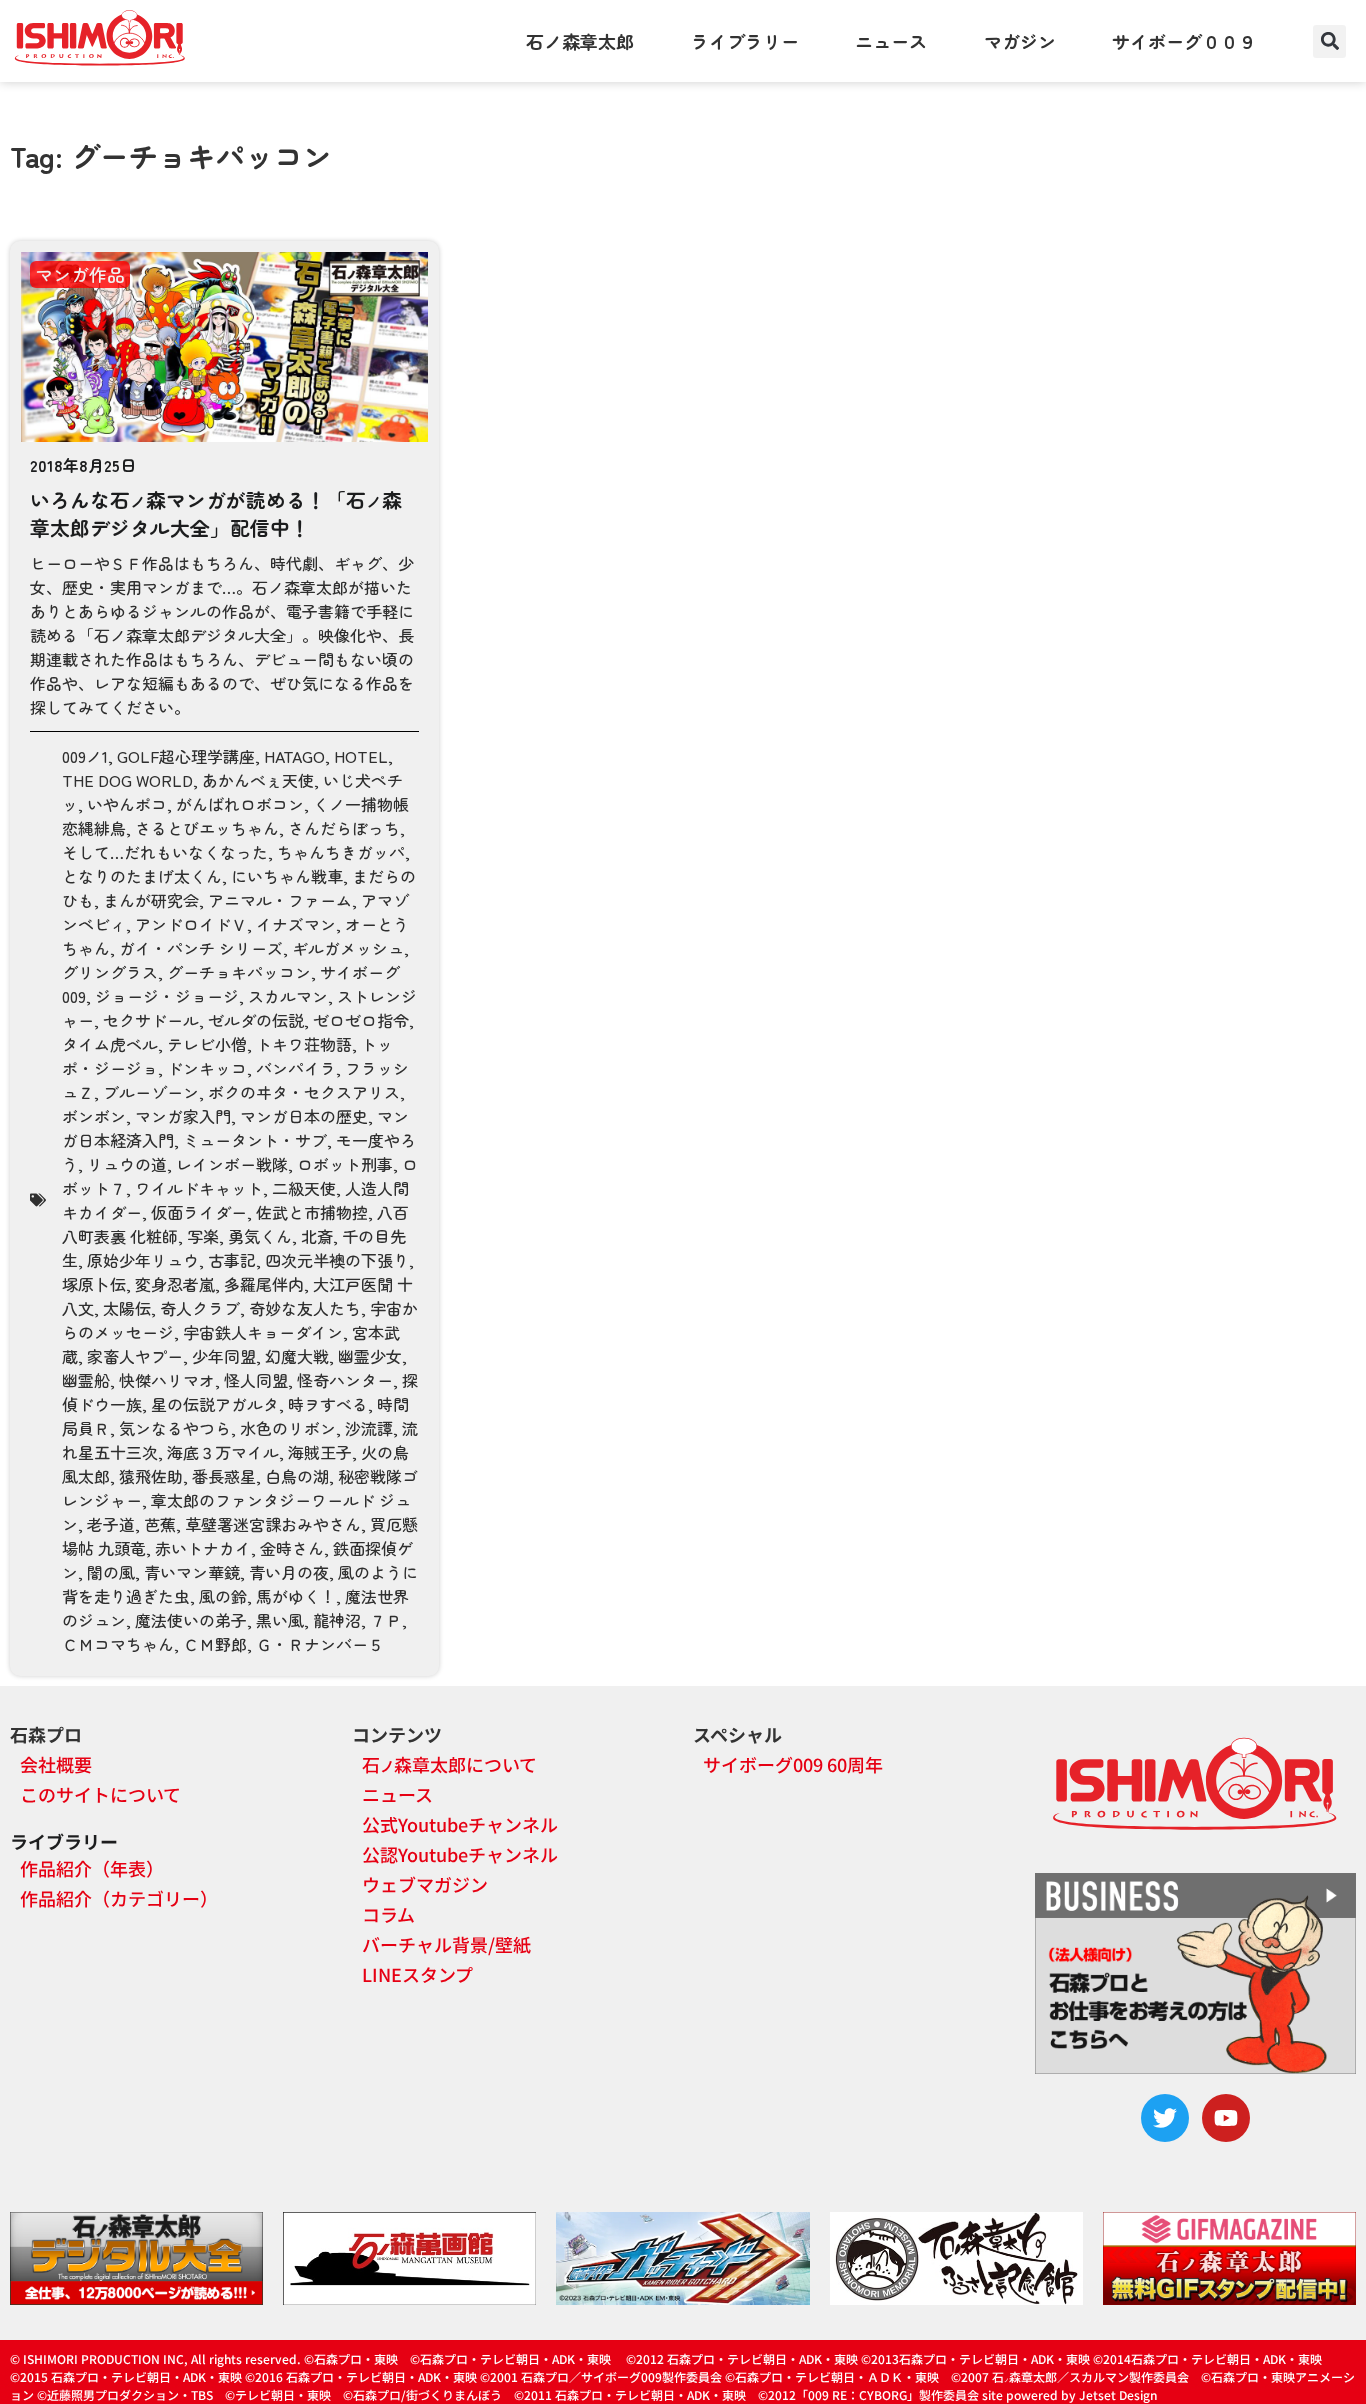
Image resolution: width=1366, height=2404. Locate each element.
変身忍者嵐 (175, 1284)
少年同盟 (224, 1356)
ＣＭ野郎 (215, 1644)
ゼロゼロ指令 (361, 1020)
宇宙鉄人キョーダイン (263, 1332)
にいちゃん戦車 (287, 876)
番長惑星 (224, 1476)
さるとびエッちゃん (207, 828)
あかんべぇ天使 (258, 780)
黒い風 (280, 1620)
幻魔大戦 (297, 1356)
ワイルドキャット (199, 1188)
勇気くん (260, 1236)
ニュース (891, 41)
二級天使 (304, 1188)
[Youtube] (1226, 2118)
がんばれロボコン (240, 804)
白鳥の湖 (297, 1476)
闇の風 (111, 1572)
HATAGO (294, 756)
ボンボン (94, 1116)
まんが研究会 (151, 900)
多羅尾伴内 (264, 1284)
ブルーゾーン (151, 1092)
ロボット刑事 (345, 1164)
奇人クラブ (200, 1308)
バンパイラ (296, 1068)
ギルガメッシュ (348, 948)
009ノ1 (85, 756)
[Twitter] (1165, 2118)
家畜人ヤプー (135, 1356)
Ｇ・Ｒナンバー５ (320, 1644)
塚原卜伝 (94, 1284)
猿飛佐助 (151, 1476)
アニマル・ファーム (280, 900)
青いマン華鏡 (192, 1572)
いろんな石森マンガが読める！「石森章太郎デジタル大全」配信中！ (216, 513)
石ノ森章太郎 (580, 41)
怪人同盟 (256, 1380)
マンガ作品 (80, 274)
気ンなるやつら (175, 1428)
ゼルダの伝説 (256, 1020)
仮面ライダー (199, 1212)
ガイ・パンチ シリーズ (201, 948)
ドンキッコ (207, 1068)
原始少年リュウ (143, 1260)
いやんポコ (127, 804)
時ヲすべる (328, 1404)
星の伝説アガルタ (215, 1404)
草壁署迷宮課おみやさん (273, 1524)
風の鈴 (223, 1596)
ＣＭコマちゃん (118, 1644)
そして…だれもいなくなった (165, 852)
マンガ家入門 (183, 1116)
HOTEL (361, 756)
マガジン (1020, 41)
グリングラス (110, 972)
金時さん (292, 1548)
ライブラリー (745, 41)
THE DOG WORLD (127, 780)
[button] (1329, 41)
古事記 (232, 1260)
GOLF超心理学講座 (186, 756)
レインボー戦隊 (232, 1164)
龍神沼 (337, 1620)
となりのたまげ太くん (142, 876)
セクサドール (151, 1020)
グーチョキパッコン (239, 972)
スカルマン (288, 996)
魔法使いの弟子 (191, 1620)
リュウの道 (127, 1164)
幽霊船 (86, 1380)
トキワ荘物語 (304, 1044)
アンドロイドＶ (191, 924)
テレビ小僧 (207, 1044)
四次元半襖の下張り (337, 1260)
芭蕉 (160, 1524)
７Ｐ (386, 1620)
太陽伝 (127, 1308)
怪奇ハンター (345, 1380)
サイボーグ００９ (1184, 41)
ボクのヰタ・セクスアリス (304, 1092)
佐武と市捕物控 (312, 1212)
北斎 (317, 1236)
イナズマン (296, 924)
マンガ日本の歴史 (304, 1116)
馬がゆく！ (296, 1596)
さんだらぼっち (344, 828)
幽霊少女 (370, 1356)
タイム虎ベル (110, 1044)
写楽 (203, 1236)
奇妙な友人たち (305, 1308)
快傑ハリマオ (167, 1380)
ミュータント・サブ (255, 1140)
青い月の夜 (289, 1572)
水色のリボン (288, 1428)
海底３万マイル (223, 1452)
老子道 (111, 1524)
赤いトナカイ (203, 1548)
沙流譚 (369, 1428)
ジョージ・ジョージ (167, 996)
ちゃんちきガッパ (341, 852)
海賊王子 (320, 1452)
